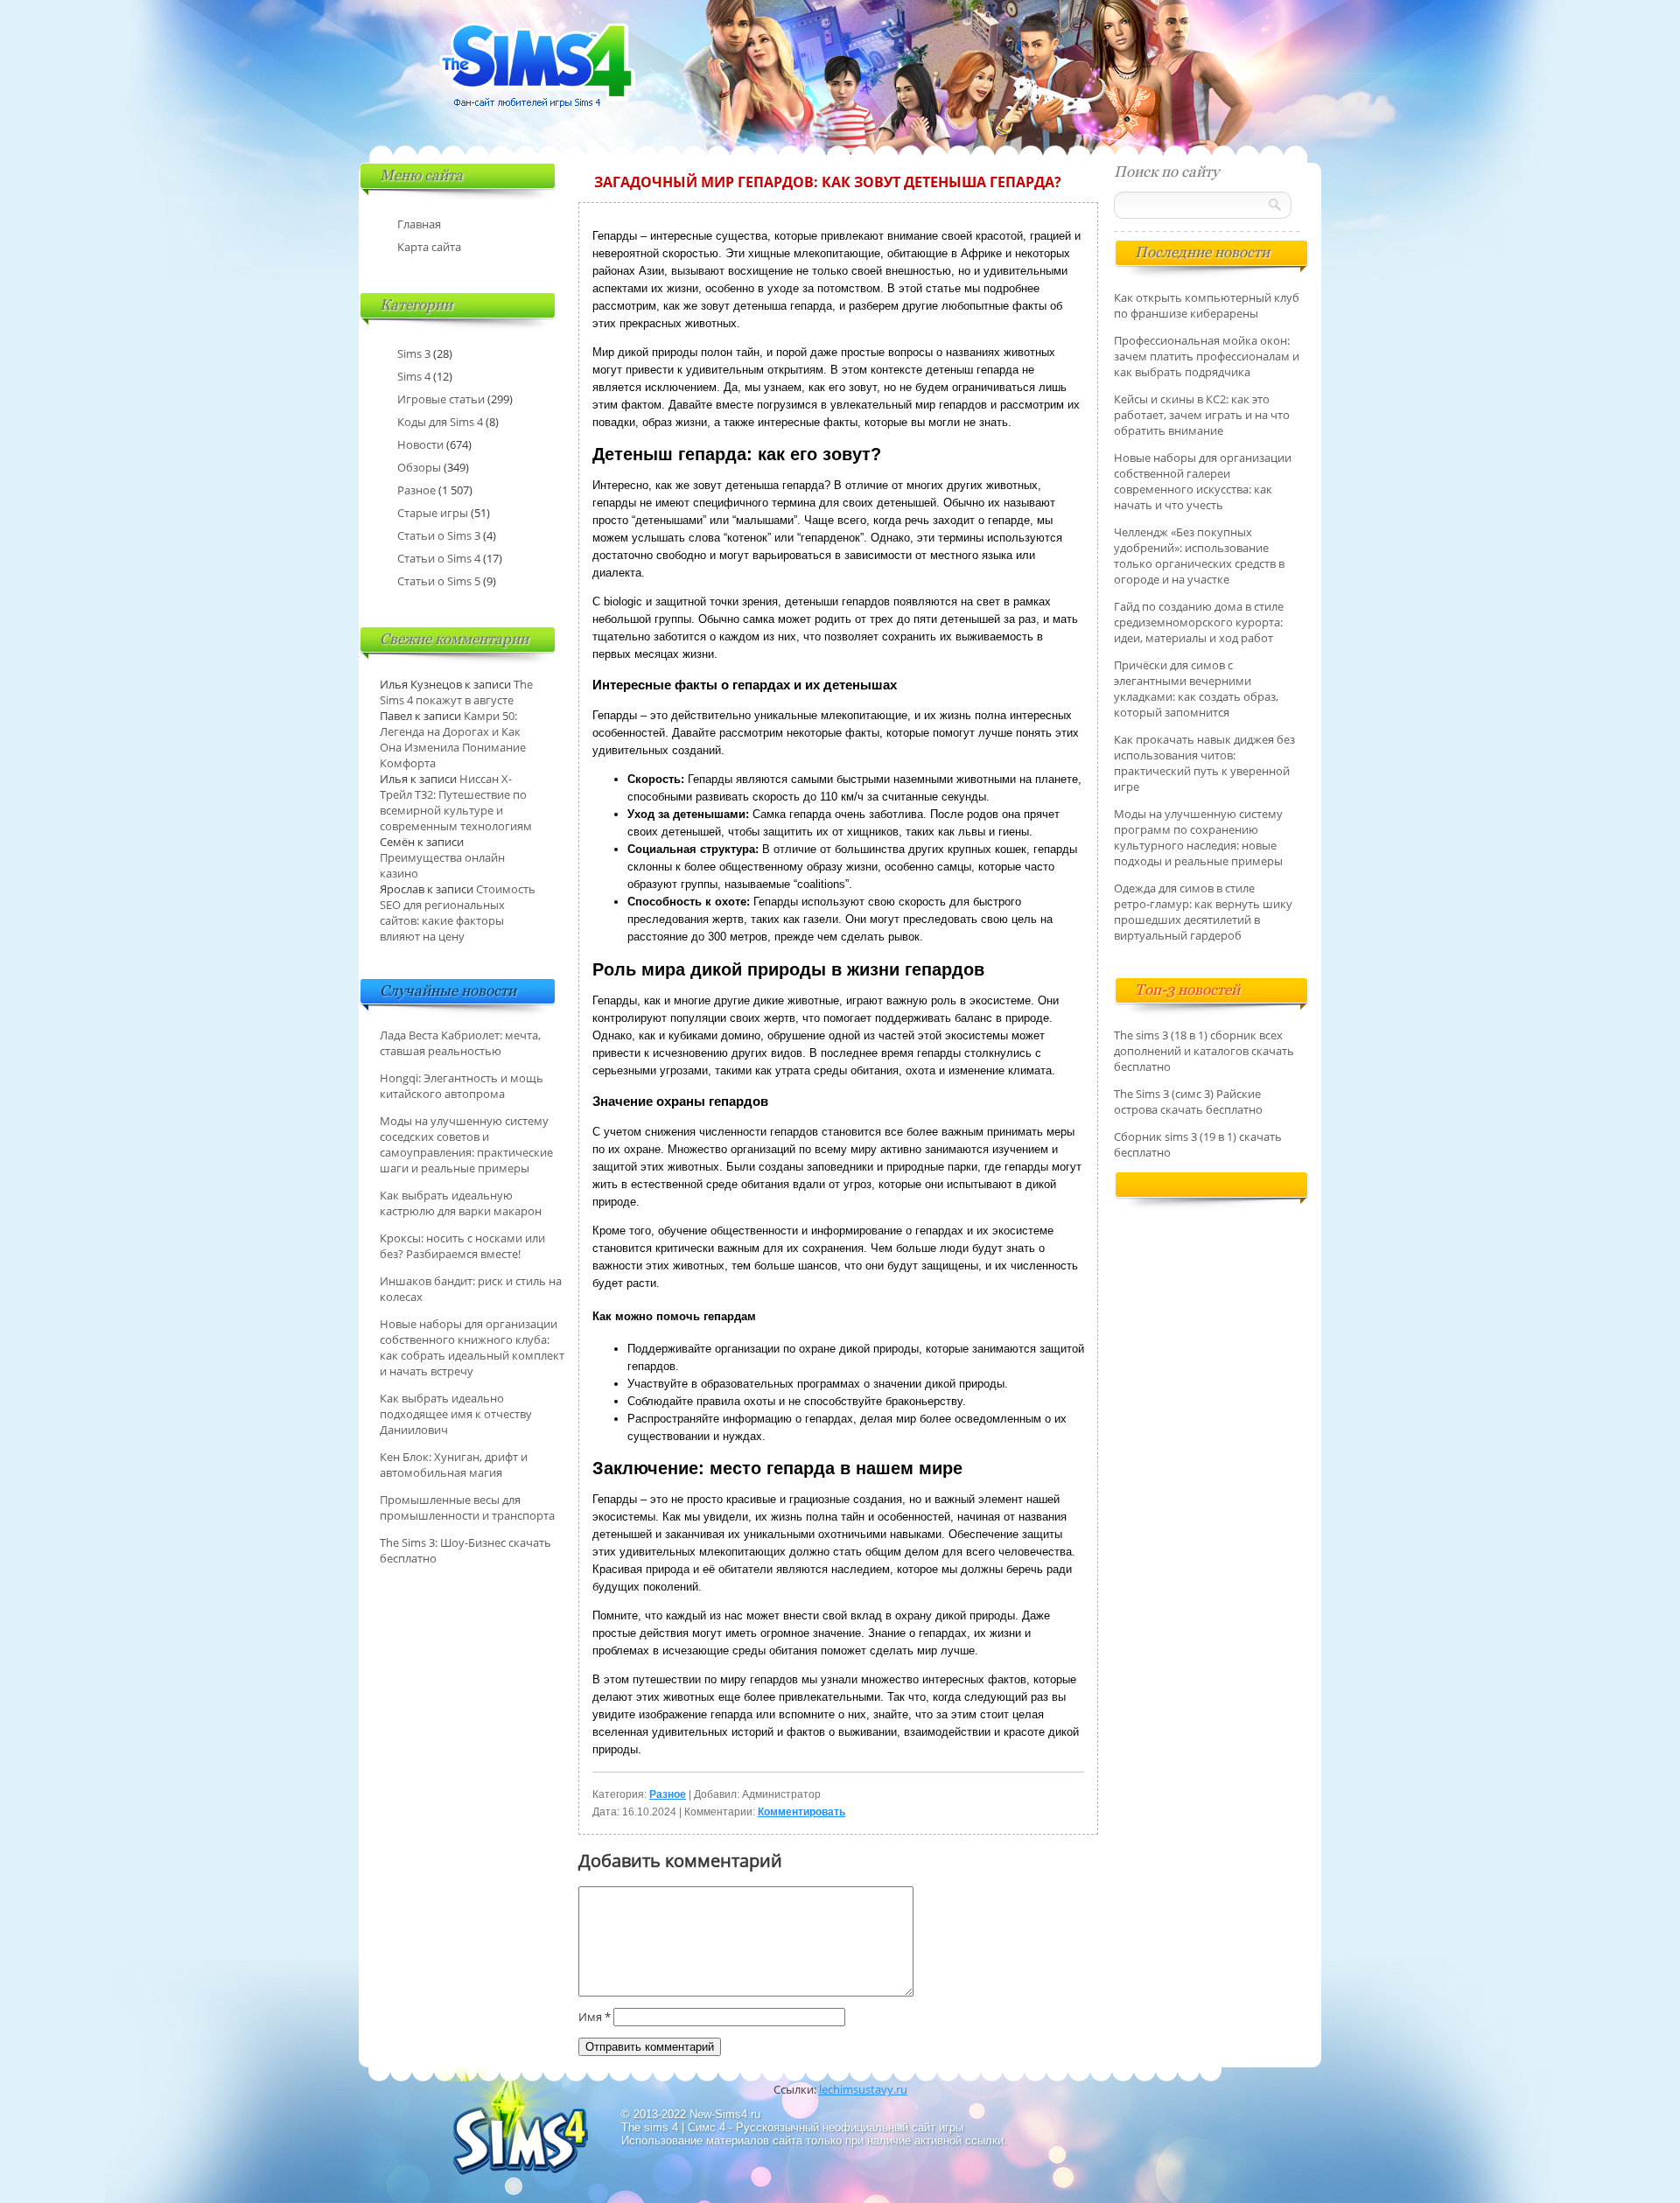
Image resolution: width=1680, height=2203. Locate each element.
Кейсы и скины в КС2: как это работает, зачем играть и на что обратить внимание (1202, 415)
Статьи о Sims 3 (439, 535)
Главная (419, 224)
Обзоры (419, 467)
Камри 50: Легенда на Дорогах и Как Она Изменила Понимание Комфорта (453, 739)
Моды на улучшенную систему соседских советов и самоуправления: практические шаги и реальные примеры (466, 1144)
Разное (668, 1794)
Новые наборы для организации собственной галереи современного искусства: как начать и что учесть (1203, 481)
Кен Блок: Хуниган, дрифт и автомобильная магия (454, 1465)
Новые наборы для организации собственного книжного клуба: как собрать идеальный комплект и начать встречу (472, 1347)
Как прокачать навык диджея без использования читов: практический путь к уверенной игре (1204, 763)
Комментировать (801, 1812)
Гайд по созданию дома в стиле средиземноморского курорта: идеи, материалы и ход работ (1199, 622)
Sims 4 (414, 376)
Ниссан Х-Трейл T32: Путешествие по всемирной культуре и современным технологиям (456, 802)
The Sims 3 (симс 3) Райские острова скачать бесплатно (1188, 1101)
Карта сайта (429, 247)
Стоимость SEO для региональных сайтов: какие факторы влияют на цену (458, 913)
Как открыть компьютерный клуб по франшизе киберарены (1207, 305)
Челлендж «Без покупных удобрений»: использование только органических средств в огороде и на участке (1199, 556)
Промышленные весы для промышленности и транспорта (467, 1507)
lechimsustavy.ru (863, 2089)
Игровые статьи (441, 399)
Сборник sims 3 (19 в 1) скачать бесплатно (1198, 1144)
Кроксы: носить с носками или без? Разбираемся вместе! (462, 1246)
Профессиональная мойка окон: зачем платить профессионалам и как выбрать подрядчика (1207, 356)
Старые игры (433, 513)
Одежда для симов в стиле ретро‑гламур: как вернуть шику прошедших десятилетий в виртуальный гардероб (1203, 912)
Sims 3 (414, 353)
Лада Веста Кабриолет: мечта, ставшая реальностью (460, 1043)
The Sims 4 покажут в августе (456, 692)
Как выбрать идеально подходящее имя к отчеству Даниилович (456, 1414)
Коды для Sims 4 (440, 422)
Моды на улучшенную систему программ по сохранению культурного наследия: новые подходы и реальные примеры (1198, 837)
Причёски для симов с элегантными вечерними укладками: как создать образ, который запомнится (1196, 689)
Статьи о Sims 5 (439, 581)
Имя (595, 2017)
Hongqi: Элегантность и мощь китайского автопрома (462, 1086)
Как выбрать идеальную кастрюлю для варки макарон (461, 1203)
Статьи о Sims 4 (439, 558)
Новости (420, 444)
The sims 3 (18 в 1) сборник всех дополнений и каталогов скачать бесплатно (1204, 1051)
